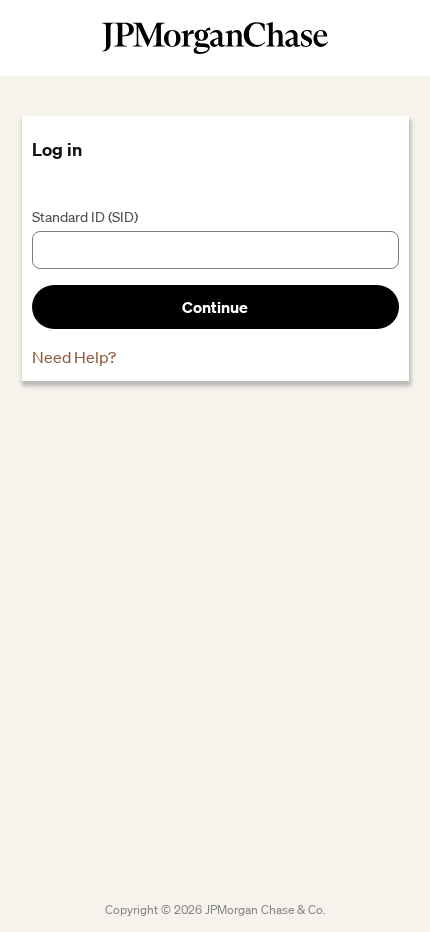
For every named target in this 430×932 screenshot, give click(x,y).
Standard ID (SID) (85, 217)
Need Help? (74, 357)
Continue (215, 307)
